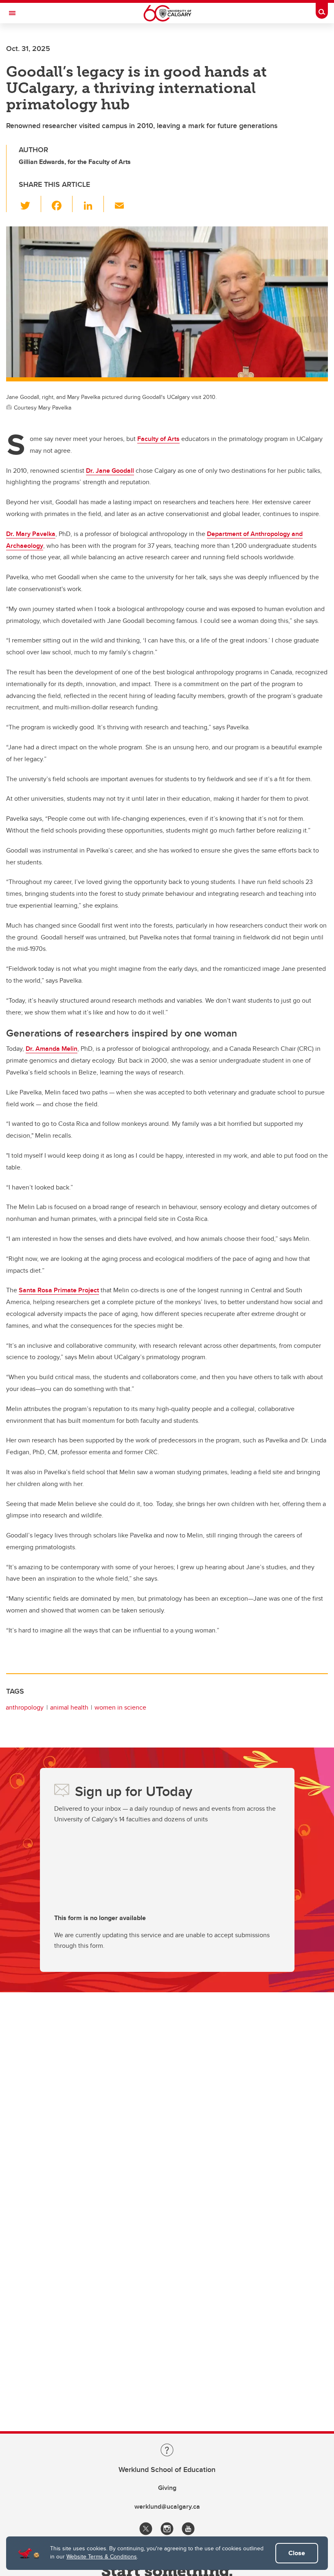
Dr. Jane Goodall (110, 471)
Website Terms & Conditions (102, 2556)
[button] (30, 204)
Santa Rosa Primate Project (59, 1290)
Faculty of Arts (158, 439)
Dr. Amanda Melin (52, 1049)
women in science (120, 1707)
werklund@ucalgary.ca (167, 2506)
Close (297, 2553)
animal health (69, 1707)
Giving (167, 2488)
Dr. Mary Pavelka (31, 534)
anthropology (25, 1707)
